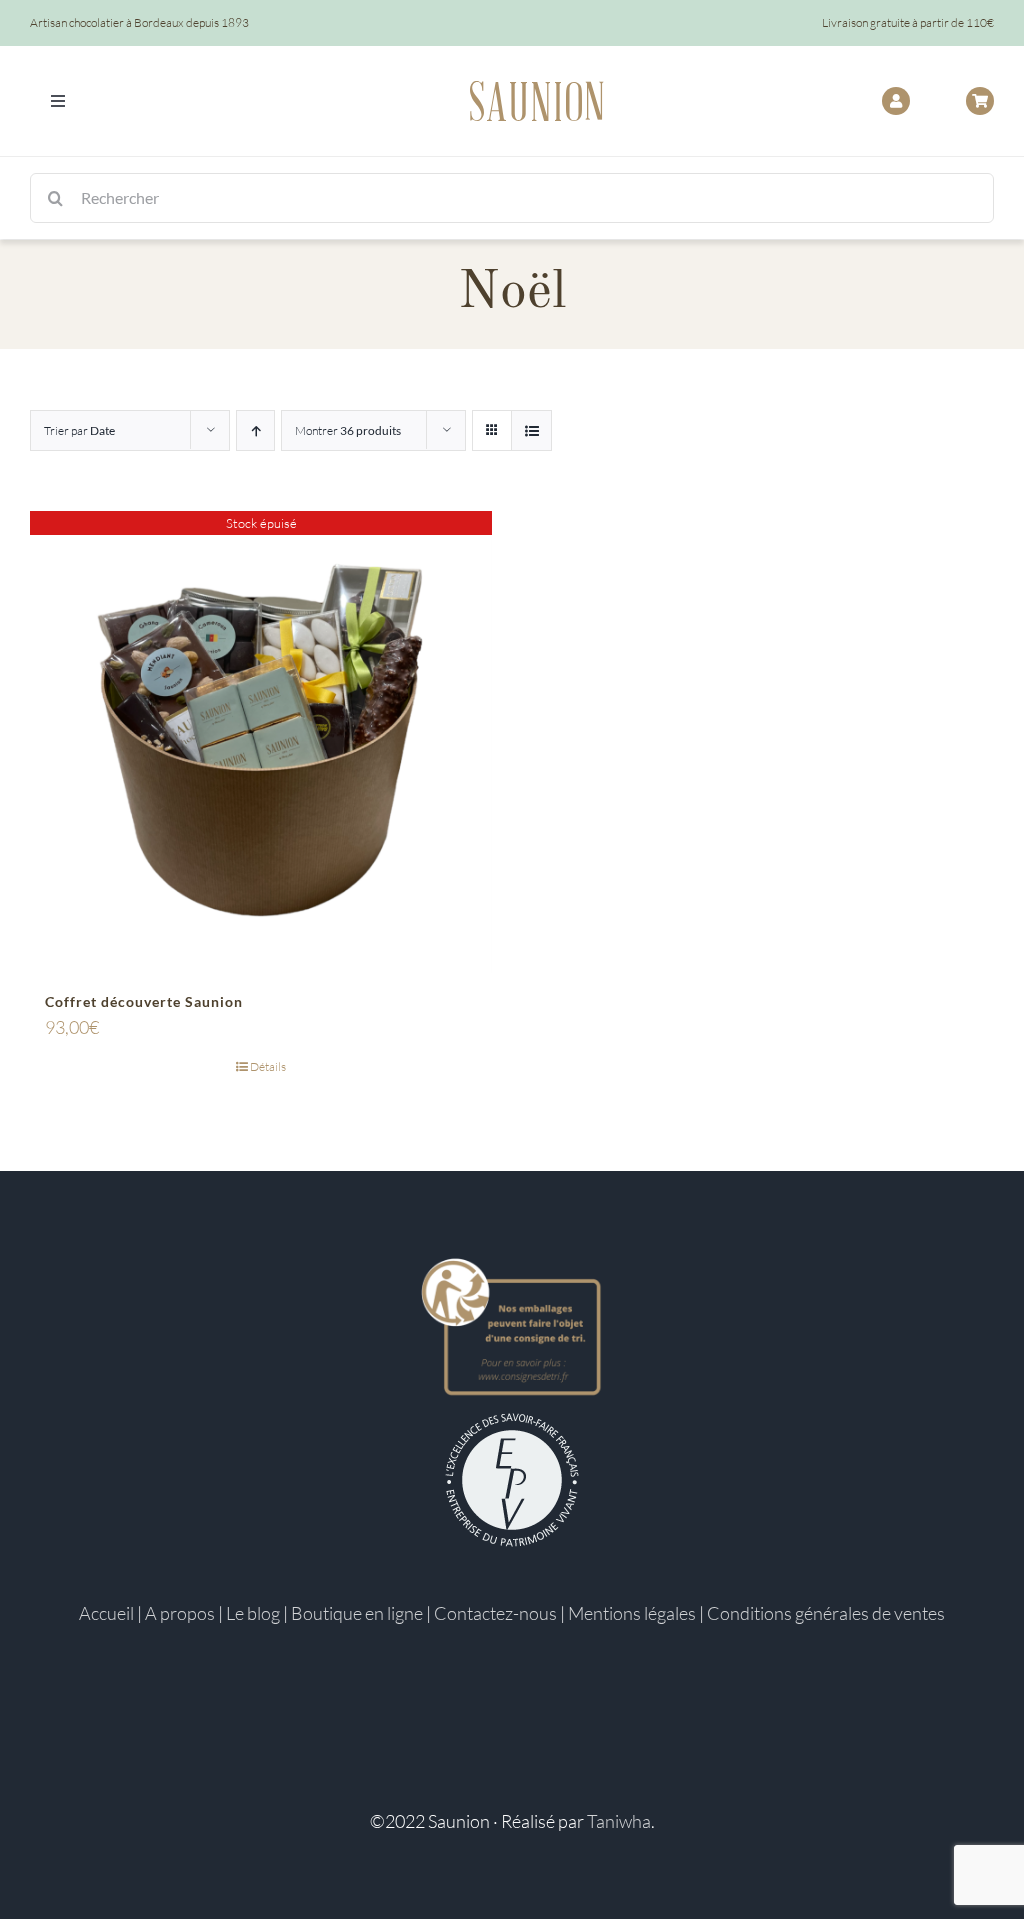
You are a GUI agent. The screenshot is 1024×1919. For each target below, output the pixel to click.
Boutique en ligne (357, 1613)
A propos (180, 1613)
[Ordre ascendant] (255, 430)
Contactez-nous (495, 1613)
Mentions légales (632, 1613)
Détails (268, 1066)
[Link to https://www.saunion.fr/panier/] (980, 101)
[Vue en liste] (531, 430)
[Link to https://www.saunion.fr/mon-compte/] (896, 101)
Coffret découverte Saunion (144, 1001)
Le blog (253, 1613)
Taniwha (619, 1821)
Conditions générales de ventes (826, 1613)
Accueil (106, 1613)
